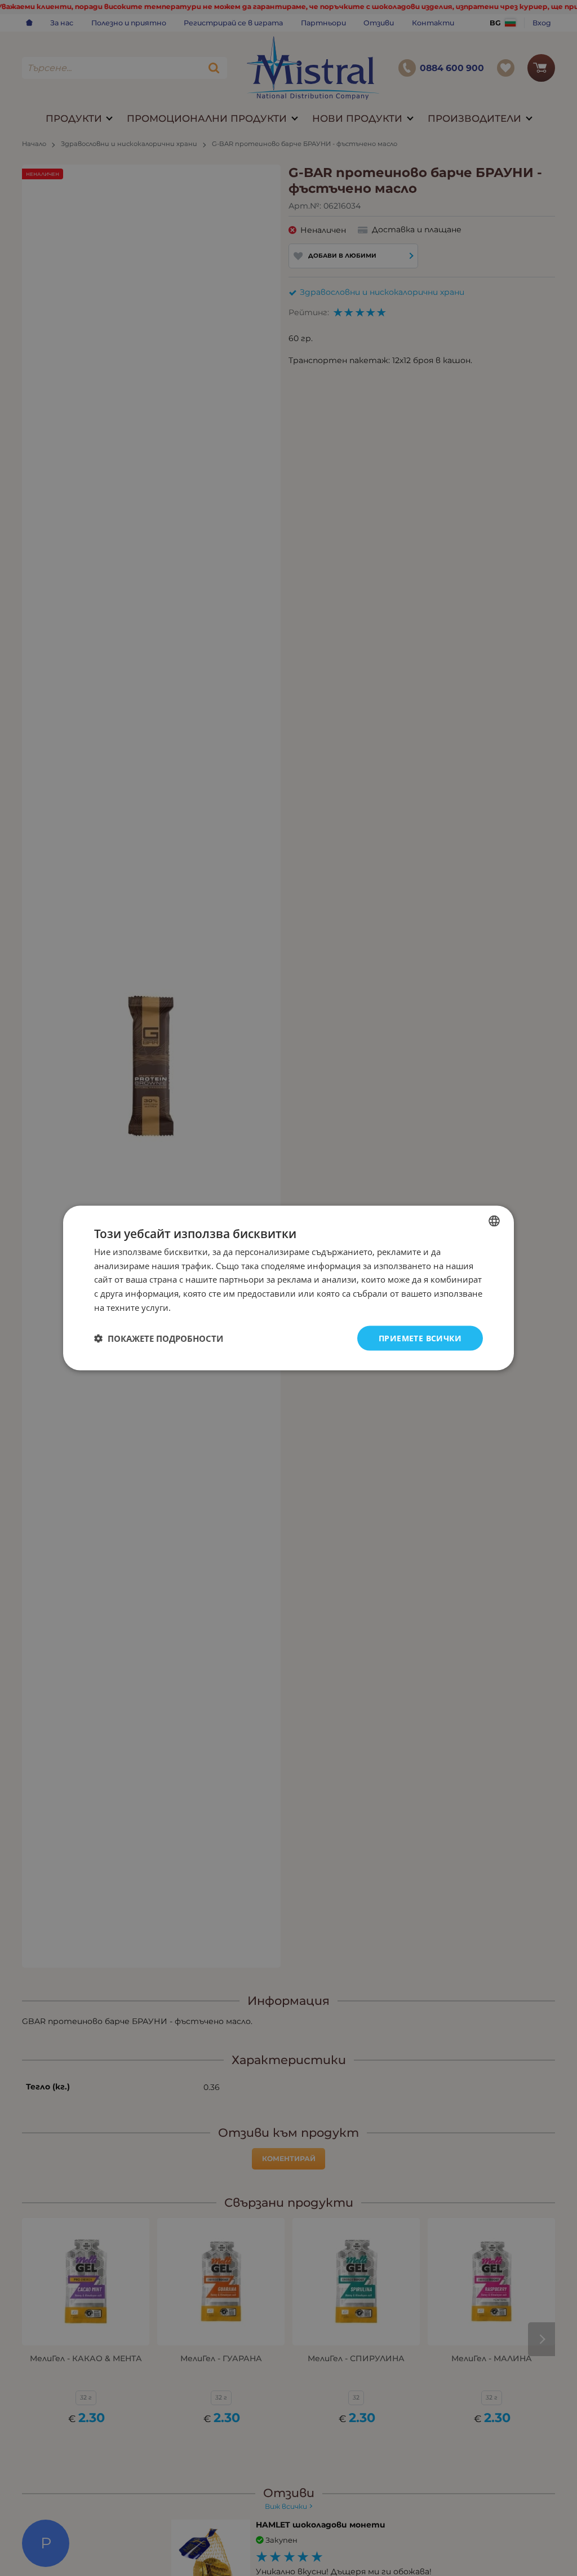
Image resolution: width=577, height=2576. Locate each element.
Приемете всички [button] (420, 1338)
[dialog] (288, 1288)
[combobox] (494, 1221)
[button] (159, 1338)
